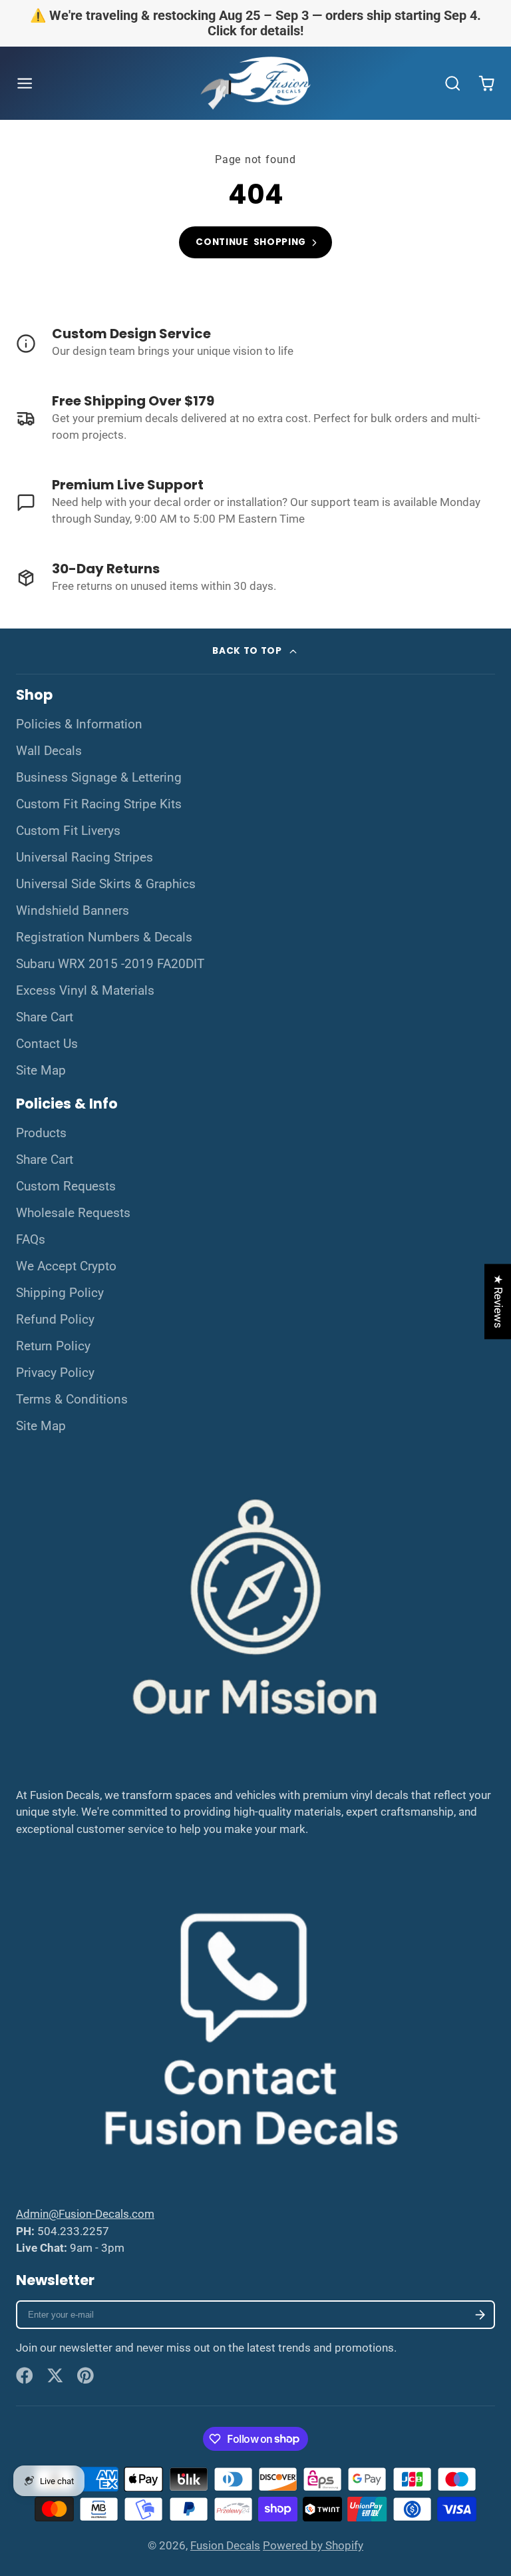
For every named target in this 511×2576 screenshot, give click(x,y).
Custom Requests (66, 1186)
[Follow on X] (55, 2376)
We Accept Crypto (66, 1266)
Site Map (41, 1071)
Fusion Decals (225, 2545)
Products (41, 1133)
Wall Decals (49, 751)
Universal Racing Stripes (85, 858)
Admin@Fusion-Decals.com (85, 2214)
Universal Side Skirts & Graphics (106, 884)
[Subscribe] (480, 2315)
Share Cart (45, 1017)
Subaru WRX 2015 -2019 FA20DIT (110, 964)
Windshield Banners (73, 911)
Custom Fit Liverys (68, 831)
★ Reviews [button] (498, 1301)
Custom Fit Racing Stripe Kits (99, 804)
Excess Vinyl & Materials (85, 991)
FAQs (31, 1240)
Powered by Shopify (313, 2545)
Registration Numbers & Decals (104, 937)
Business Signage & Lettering (99, 778)
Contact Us (47, 1044)
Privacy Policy (55, 1373)
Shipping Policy (60, 1293)
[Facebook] (25, 2376)
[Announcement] (255, 23)
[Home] (255, 84)
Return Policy (53, 1346)
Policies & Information (79, 724)
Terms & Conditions (72, 1400)
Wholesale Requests (73, 1213)
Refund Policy (55, 1320)
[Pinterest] (86, 2376)
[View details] (255, 344)
